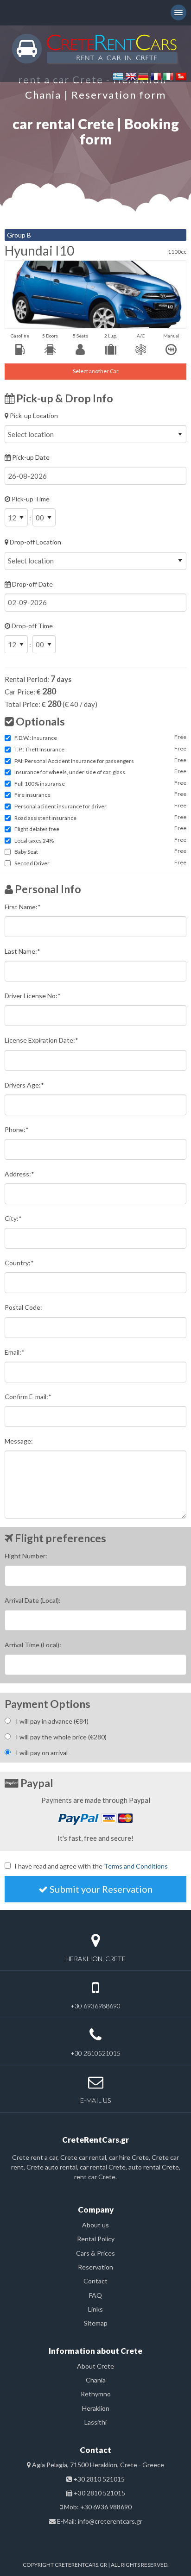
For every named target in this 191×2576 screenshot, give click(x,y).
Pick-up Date (30, 457)
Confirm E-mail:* (28, 1397)
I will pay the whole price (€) (61, 1737)
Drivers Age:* (24, 1085)
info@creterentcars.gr (110, 2521)
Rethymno (96, 2394)
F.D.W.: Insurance (36, 738)
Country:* (19, 1263)
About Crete (95, 2366)
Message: (19, 1441)
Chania (96, 2380)
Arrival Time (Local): (33, 1645)
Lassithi (95, 2422)
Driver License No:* (33, 996)
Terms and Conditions (136, 1866)
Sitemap (96, 2323)
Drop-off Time (32, 635)
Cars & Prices (95, 2253)
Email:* (15, 1352)
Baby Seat (26, 852)
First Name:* (23, 907)
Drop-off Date (32, 584)
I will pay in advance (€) (52, 1721)
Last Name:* (22, 951)
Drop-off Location (35, 542)
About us (95, 2225)
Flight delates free (37, 829)
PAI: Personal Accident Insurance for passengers (74, 761)
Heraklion (96, 2408)
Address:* (19, 1174)
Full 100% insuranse (40, 784)
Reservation (95, 2267)
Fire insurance (32, 795)
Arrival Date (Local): (33, 1600)
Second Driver (32, 863)
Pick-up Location (33, 416)
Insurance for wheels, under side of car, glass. (70, 772)
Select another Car (96, 371)
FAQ (95, 2295)
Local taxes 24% (34, 841)
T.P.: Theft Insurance (39, 749)
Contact (95, 2281)
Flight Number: (26, 1556)
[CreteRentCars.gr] (95, 48)
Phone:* (17, 1129)
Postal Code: (23, 1307)
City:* (13, 1218)
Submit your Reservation (100, 1889)
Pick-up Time (30, 508)
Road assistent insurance (45, 818)
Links (95, 2309)
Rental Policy (96, 2239)
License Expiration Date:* (41, 1040)
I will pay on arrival (42, 1753)
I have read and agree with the (91, 1866)
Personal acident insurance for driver (60, 806)
